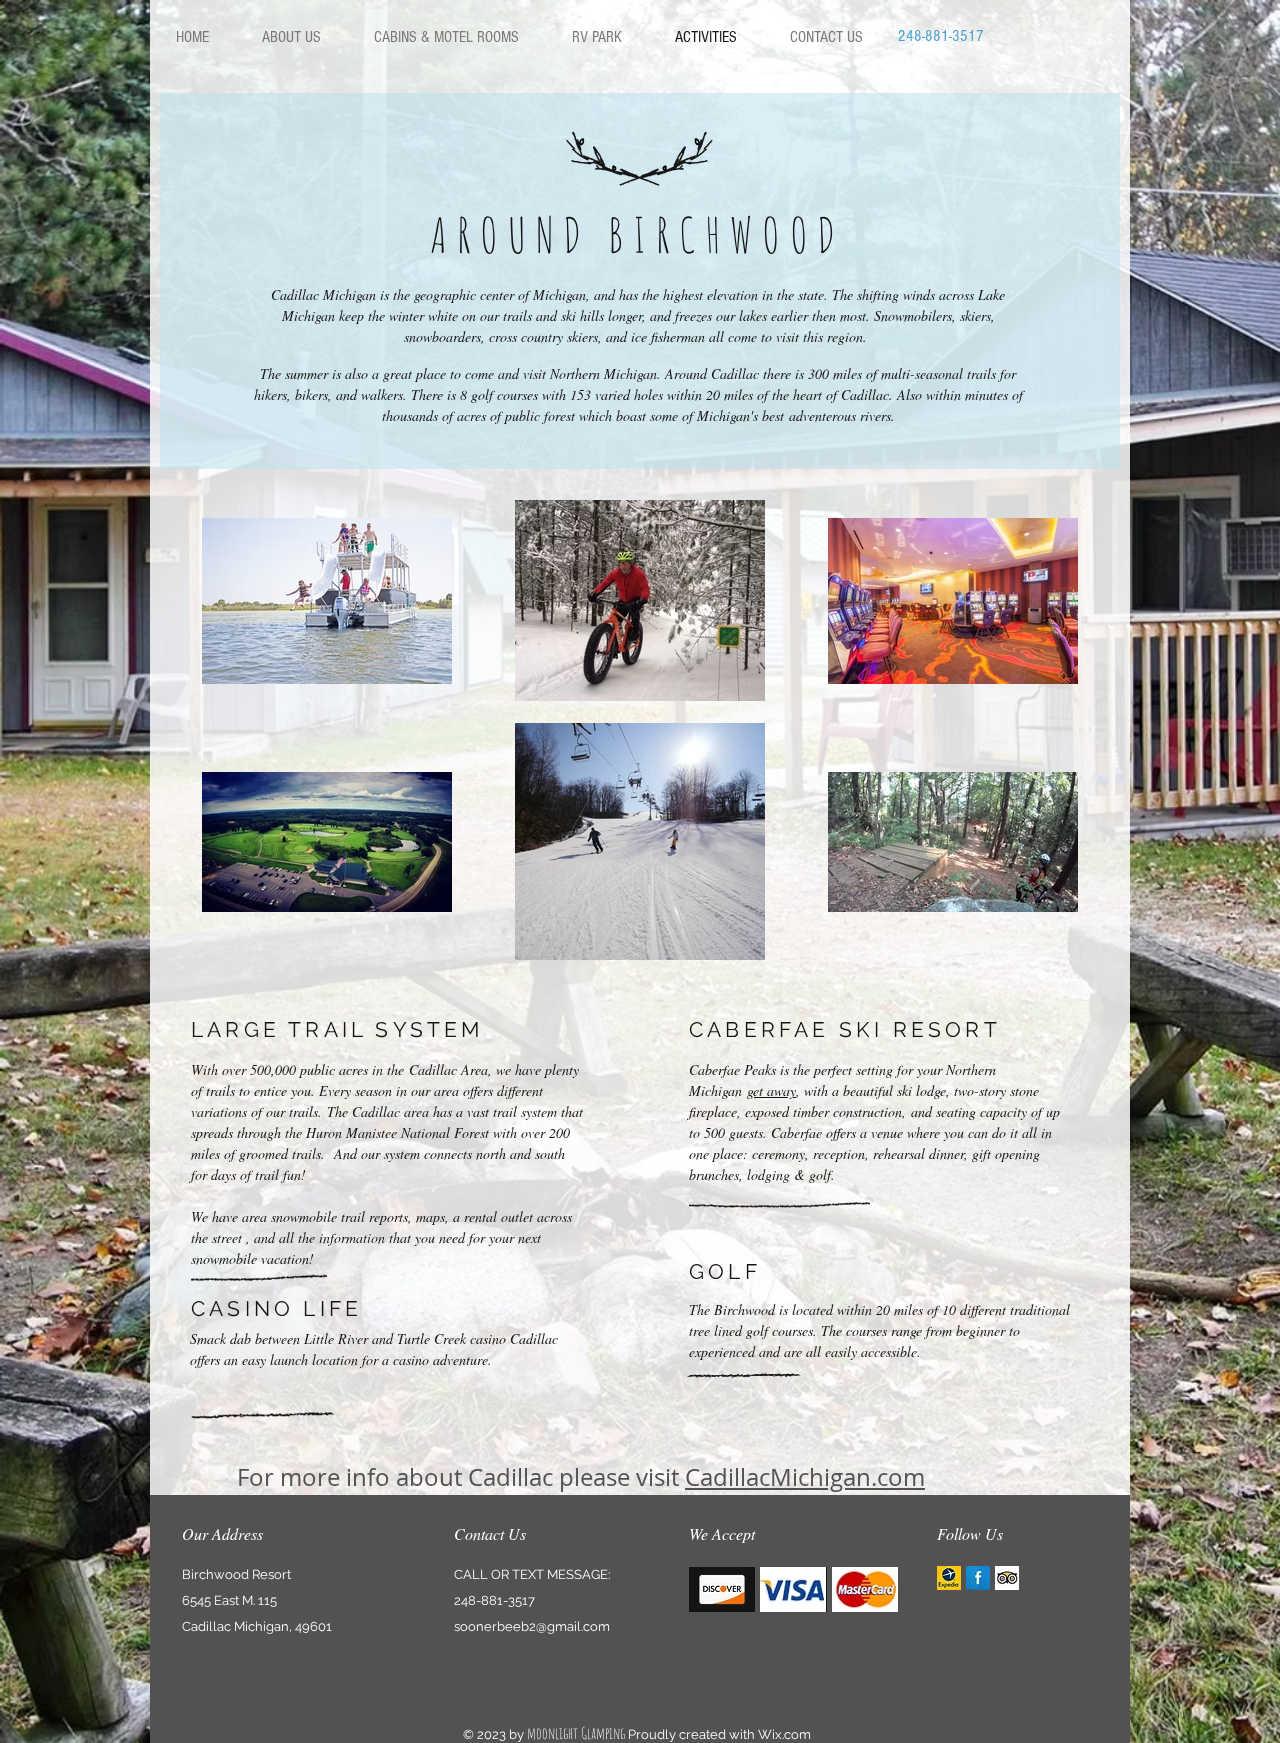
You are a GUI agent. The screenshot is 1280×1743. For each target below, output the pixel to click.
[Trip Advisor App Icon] (1007, 1578)
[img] (722, 1589)
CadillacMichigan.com (805, 1477)
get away (771, 1090)
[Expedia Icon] (949, 1578)
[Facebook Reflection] (978, 1578)
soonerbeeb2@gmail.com (532, 1626)
